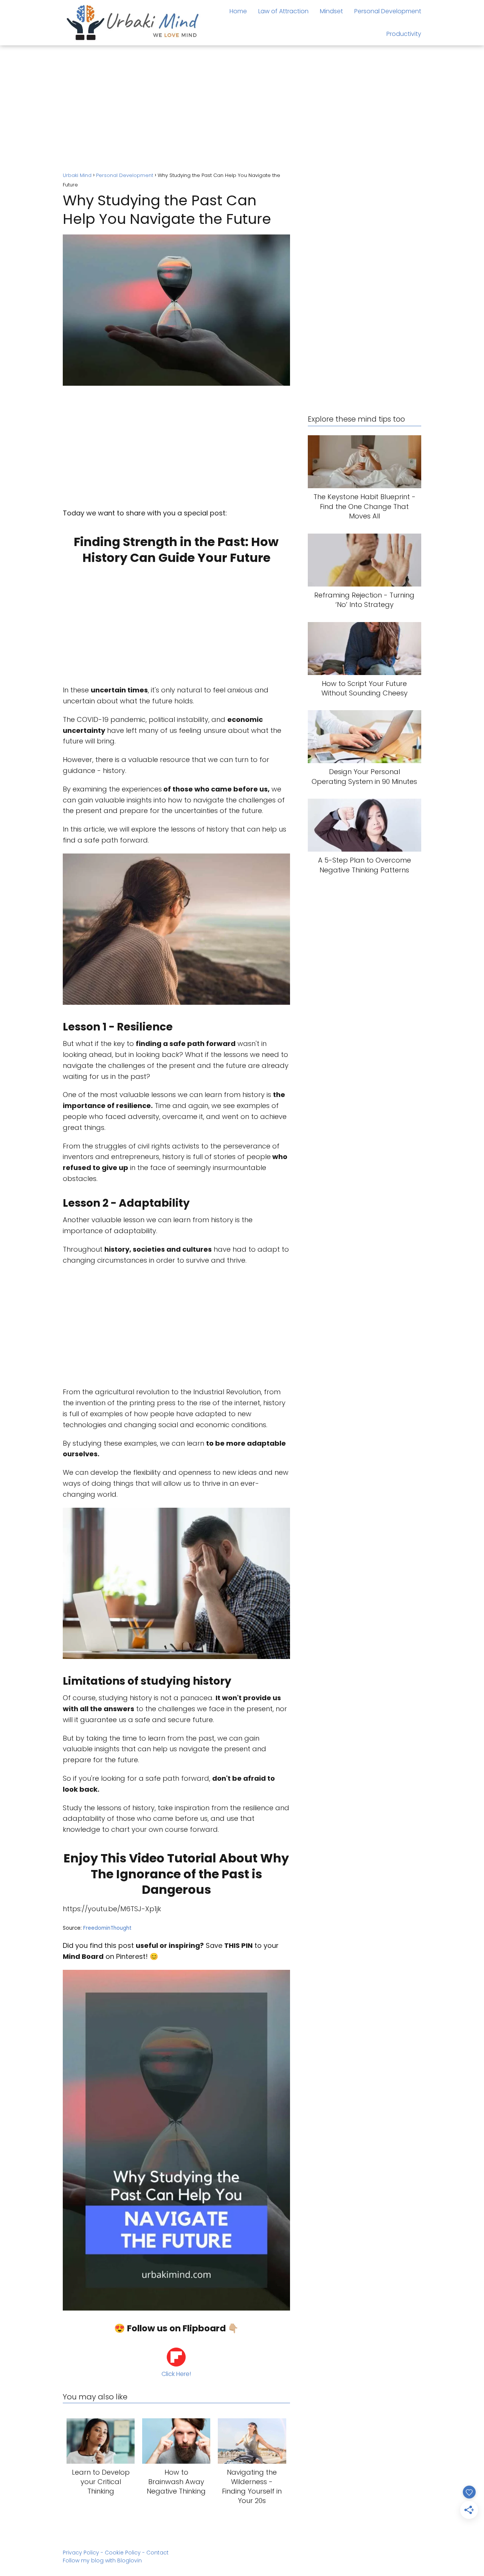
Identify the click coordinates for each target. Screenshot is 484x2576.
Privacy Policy (81, 2553)
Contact (157, 2553)
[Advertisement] (242, 110)
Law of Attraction (283, 11)
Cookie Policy (123, 2553)
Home (238, 11)
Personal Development (388, 11)
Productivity (404, 34)
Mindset (331, 11)
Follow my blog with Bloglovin (102, 2560)
